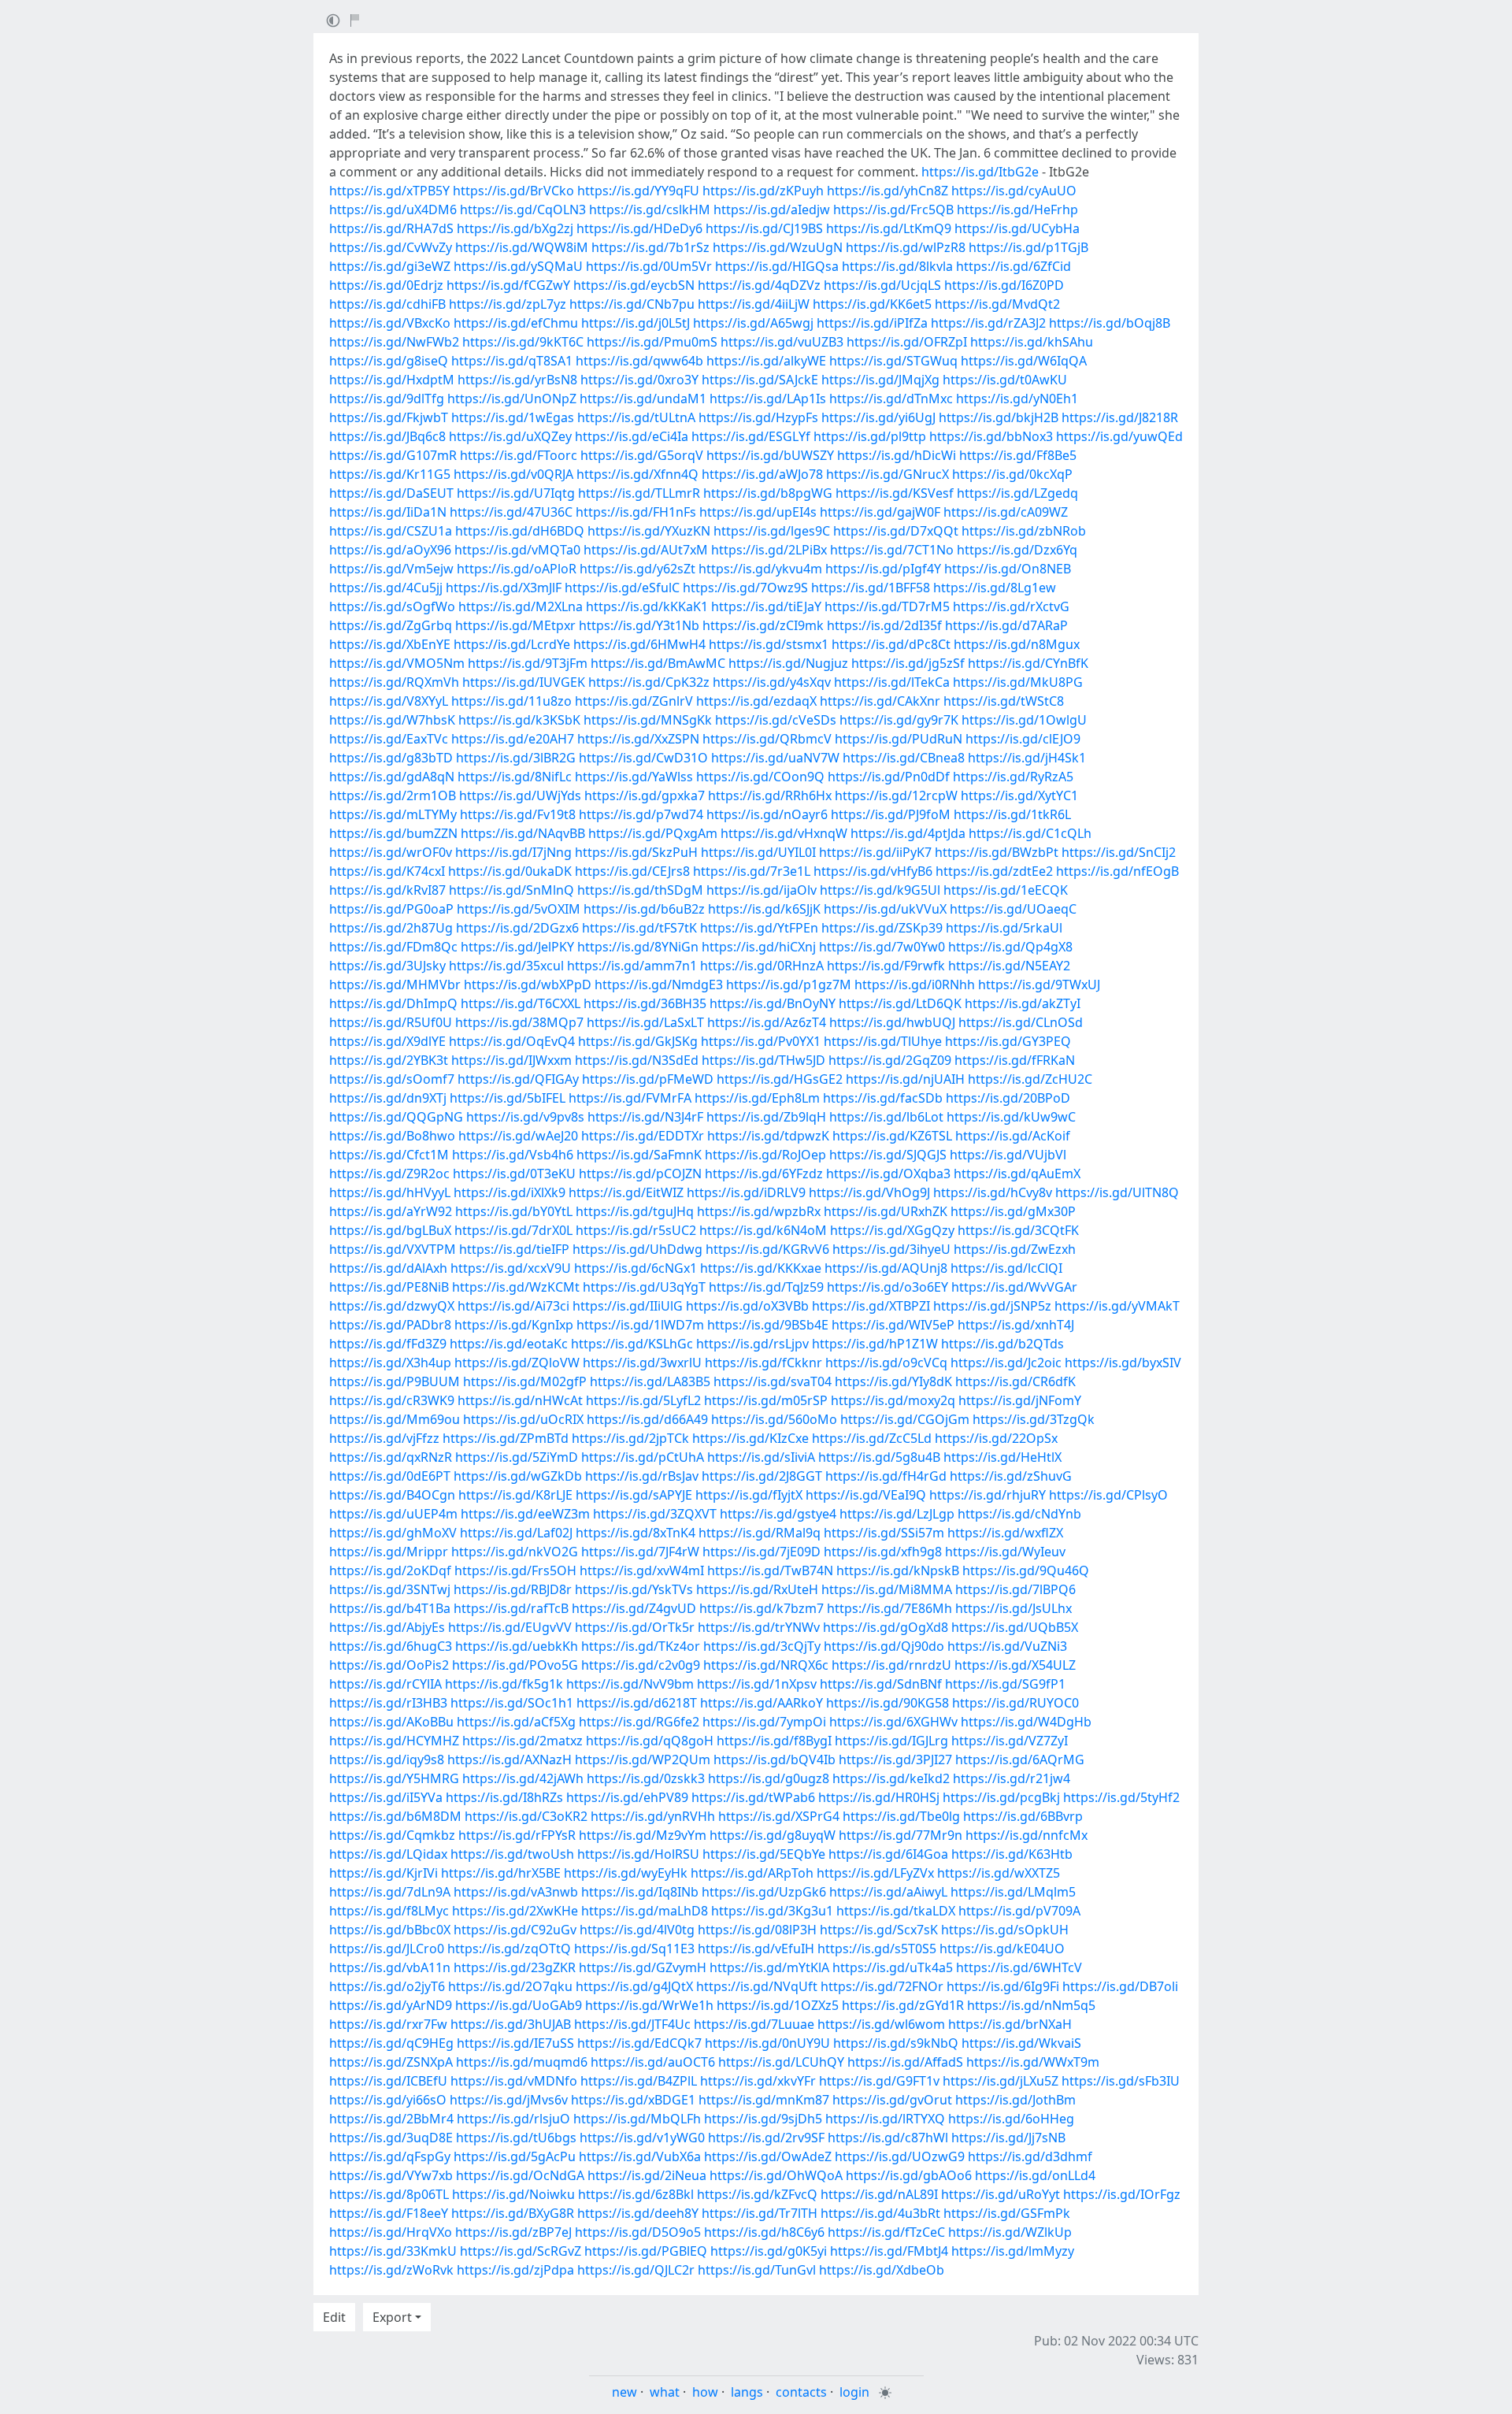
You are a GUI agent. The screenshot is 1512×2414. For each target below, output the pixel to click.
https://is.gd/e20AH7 (513, 739)
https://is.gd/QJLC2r (636, 2270)
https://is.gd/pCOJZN (640, 1174)
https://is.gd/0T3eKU (514, 1174)
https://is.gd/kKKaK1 (647, 606)
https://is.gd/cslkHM (650, 210)
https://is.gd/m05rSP (766, 1400)
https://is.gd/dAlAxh (388, 1268)
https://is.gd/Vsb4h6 (513, 1155)
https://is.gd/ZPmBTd (506, 1438)
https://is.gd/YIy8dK (893, 1381)
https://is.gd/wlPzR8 (906, 247)
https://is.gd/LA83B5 (650, 1381)
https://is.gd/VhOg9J (869, 1192)
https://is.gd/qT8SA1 (512, 361)
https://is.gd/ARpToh (752, 1873)
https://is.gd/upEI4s (758, 512)
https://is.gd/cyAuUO (1014, 191)
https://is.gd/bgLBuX (390, 1230)
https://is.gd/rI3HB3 (388, 1703)
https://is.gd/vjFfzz (384, 1438)
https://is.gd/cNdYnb (1019, 1514)
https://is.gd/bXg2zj (515, 228)
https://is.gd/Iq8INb (640, 1892)
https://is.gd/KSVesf (895, 493)
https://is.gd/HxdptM (392, 380)
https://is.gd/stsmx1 (769, 644)
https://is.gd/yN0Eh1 (1017, 399)
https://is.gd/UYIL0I (758, 852)
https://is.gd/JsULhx (1014, 1608)
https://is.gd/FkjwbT (389, 417)
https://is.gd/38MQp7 (519, 1022)
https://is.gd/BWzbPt (997, 852)
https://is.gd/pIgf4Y (883, 569)
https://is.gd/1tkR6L (1012, 814)
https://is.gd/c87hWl (888, 2138)
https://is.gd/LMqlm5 (1013, 1892)
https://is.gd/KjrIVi (384, 1873)
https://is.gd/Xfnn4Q (637, 474)
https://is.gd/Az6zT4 (767, 1022)
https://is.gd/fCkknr (763, 1363)
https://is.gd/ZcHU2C (1030, 1079)
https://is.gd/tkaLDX (896, 1911)
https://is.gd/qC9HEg (391, 2043)
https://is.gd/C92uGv (515, 1930)
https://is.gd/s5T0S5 (877, 1949)
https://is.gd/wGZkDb (518, 1476)
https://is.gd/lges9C (772, 531)
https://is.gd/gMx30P (1013, 1211)
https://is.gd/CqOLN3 (523, 210)
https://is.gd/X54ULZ (1015, 1665)
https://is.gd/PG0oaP (391, 909)
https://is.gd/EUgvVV (510, 1627)
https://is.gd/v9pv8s (525, 1117)
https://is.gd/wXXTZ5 (999, 1873)
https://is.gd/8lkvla (897, 266)
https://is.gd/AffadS (905, 2062)
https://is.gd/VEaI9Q (866, 1495)
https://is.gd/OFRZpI (907, 342)
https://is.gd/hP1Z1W (875, 1344)
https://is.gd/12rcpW (896, 795)
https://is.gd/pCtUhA (643, 1457)
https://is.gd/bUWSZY (770, 455)
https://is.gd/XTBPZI (871, 1306)
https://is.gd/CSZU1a (391, 531)
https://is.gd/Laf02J (516, 1533)
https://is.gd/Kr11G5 (390, 474)
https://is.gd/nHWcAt (520, 1400)
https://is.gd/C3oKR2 (526, 1816)
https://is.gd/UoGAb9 (519, 2005)
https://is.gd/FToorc (519, 455)
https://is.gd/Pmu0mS (652, 342)
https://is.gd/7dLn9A (390, 1892)
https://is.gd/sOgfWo (392, 606)
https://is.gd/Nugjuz (788, 663)
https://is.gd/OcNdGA (520, 2175)
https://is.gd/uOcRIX (523, 1419)
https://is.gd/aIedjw (772, 210)
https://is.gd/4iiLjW (754, 304)
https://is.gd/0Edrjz (386, 285)
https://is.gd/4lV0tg (637, 1930)
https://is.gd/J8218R (1120, 417)
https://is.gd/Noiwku (513, 2194)
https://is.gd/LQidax (388, 1854)
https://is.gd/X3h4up (390, 1363)
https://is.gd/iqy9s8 (387, 1760)
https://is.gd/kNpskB (898, 1570)
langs (747, 2392)
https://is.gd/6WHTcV (1019, 1967)
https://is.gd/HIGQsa (777, 266)
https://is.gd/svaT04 (773, 1381)
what (665, 2392)
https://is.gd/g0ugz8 (769, 1778)
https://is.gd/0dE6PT (390, 1476)
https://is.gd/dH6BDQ (520, 531)
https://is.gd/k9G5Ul (880, 890)
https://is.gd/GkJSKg (638, 1041)
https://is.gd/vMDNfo (514, 2081)
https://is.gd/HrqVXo (391, 2232)
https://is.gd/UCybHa (1017, 228)
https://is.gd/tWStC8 (1004, 701)
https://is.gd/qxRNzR (391, 1457)
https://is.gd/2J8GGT (762, 1476)
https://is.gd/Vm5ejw (391, 569)
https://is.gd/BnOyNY (773, 1003)
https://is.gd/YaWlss (634, 777)
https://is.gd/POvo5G (515, 1665)
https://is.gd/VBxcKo (390, 323)
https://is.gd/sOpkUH (1005, 1930)
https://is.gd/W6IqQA (1024, 361)
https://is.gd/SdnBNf (881, 1684)
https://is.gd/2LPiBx (769, 550)
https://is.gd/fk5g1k (504, 1684)
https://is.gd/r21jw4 (1012, 1778)
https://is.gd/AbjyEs (387, 1627)
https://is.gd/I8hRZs (504, 1797)
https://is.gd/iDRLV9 (746, 1192)
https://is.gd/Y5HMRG (394, 1778)
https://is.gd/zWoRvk (391, 2270)
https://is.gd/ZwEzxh (1015, 1249)
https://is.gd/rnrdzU (891, 1665)
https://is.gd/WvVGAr (1014, 1287)
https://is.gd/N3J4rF (645, 1117)
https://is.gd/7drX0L (513, 1230)
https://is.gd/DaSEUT (391, 493)
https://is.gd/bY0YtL (514, 1211)
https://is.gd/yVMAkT (1117, 1306)
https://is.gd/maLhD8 (645, 1911)
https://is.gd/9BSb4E (768, 1325)
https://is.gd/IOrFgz (1122, 2194)
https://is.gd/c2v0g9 (641, 1665)
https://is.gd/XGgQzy (892, 1230)
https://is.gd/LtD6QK (900, 1003)
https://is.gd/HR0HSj (879, 1797)
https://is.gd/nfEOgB (1117, 871)
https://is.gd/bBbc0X (390, 1930)
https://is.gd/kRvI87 (387, 890)
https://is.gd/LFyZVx (875, 1873)
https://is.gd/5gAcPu (515, 2156)
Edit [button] (334, 2317)
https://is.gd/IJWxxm (511, 1060)
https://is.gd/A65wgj (753, 323)
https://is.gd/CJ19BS (764, 228)
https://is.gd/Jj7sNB (1008, 2138)
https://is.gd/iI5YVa (386, 1797)
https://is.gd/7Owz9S (745, 588)
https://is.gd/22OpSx (996, 1438)
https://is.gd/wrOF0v (391, 852)
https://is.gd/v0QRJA (513, 474)
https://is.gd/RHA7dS (391, 228)
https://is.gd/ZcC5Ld (872, 1438)
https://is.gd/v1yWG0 (642, 2138)
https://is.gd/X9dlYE (387, 1041)
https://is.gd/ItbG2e (980, 172)
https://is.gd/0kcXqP (1012, 474)
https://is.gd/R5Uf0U (391, 1022)
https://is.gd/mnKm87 (764, 2100)
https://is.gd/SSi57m (884, 1533)
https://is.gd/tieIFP (514, 1249)
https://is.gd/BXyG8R (513, 2213)
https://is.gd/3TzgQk (1034, 1419)
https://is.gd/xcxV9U (511, 1268)
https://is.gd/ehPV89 (627, 1797)
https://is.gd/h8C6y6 (764, 2232)
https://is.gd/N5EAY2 (1009, 966)
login (854, 2392)
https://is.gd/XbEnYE (390, 644)
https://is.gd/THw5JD (763, 1060)
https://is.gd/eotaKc (509, 1344)
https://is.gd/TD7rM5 (887, 606)
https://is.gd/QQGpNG (396, 1117)
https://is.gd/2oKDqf (390, 1570)
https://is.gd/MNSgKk (648, 720)
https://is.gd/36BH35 (645, 1003)
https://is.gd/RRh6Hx (770, 795)
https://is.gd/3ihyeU (891, 1249)
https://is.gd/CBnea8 (904, 758)
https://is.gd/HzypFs (758, 417)
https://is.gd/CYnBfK (1028, 663)
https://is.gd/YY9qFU (638, 191)
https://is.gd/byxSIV (1123, 1363)
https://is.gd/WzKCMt (516, 1287)
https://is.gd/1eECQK (1006, 890)
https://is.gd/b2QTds (1002, 1344)
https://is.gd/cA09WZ (1006, 512)
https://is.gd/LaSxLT (645, 1022)
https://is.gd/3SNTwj (390, 1589)
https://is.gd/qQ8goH (650, 1741)
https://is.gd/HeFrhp (1017, 210)
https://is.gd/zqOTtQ (509, 1949)
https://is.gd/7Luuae (754, 2024)
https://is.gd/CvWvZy (391, 247)
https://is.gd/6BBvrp (1023, 1816)
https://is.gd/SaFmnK (639, 1155)
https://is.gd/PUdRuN (899, 739)
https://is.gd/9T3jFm (528, 663)
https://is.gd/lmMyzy (1013, 2251)
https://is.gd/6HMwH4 (639, 644)
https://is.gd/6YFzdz (764, 1174)
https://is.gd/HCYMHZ (394, 1741)
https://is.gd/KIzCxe (750, 1438)
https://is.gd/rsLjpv (752, 1344)
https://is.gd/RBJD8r (513, 1589)
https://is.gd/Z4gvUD (634, 1608)
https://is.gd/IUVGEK (524, 682)
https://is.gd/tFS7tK (639, 928)
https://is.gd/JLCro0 (387, 1949)
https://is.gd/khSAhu (1032, 342)
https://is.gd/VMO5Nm (397, 663)
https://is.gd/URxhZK (886, 1211)
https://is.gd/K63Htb (1012, 1854)
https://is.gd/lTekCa (892, 682)
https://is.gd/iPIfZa (872, 323)
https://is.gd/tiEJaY (766, 606)
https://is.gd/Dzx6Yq (1017, 550)
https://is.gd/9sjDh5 (763, 2119)
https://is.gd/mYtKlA (769, 1967)
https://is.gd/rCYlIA (385, 1684)
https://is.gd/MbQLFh (637, 2119)
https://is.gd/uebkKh (517, 1646)
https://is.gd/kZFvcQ (757, 2194)
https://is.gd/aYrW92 (391, 1211)
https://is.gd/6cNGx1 (636, 1268)
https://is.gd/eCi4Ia (632, 436)
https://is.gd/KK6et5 (872, 304)
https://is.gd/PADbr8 (390, 1325)
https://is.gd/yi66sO (388, 2100)
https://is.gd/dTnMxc (891, 399)
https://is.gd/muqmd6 (522, 2062)
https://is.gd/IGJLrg (891, 1741)
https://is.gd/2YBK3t (389, 1060)
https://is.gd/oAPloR (517, 569)
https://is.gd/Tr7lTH (760, 2213)
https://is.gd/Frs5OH (515, 1570)
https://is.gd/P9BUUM (395, 1381)
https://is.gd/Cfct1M (389, 1155)
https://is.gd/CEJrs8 (632, 871)
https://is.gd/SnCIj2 (1119, 852)
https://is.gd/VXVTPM (393, 1249)
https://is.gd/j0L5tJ (636, 323)
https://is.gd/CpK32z (649, 682)
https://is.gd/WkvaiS (1021, 2043)
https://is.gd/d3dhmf (1030, 2156)
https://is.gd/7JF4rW (640, 1552)
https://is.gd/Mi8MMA (887, 1589)
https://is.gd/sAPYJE (634, 1495)
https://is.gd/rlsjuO (513, 2119)
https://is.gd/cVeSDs (776, 720)
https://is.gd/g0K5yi (769, 2251)
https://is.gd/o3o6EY (888, 1287)
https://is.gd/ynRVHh (653, 1816)
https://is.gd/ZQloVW (517, 1363)
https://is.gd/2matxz (523, 1741)
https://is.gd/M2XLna (521, 606)
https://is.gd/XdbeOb (882, 2270)
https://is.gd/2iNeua (647, 2175)
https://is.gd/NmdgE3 (659, 985)
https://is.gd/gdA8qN (392, 777)
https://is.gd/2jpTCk (630, 1438)
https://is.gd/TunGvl (757, 2270)
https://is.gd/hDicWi (897, 455)
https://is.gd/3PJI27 (895, 1760)
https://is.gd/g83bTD (391, 758)
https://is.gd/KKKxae (761, 1268)
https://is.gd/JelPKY (517, 947)
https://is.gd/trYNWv (759, 1627)
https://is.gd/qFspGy (390, 2156)
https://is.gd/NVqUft (757, 1986)
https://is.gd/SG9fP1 (1005, 1684)
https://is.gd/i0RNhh (915, 985)
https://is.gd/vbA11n (390, 1967)
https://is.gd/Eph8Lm (757, 1098)
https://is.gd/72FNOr (882, 1986)
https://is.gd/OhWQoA (776, 2175)
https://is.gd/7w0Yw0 (882, 947)
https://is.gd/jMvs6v (509, 2100)
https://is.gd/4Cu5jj (386, 588)
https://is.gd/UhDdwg (637, 1249)
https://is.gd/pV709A (1019, 1911)
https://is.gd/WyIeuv (1005, 1552)
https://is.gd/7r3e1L (752, 871)
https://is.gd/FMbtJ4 (889, 2251)
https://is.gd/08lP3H (757, 1930)
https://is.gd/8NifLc (515, 777)
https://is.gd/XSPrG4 (779, 1816)
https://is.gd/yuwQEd (1119, 436)
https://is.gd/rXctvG (1011, 606)
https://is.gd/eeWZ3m (525, 1514)
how (705, 2392)
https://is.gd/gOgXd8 (886, 1627)
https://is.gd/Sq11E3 (634, 1949)
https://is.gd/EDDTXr (643, 1136)
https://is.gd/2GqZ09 (890, 1060)
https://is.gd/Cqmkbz (392, 1835)
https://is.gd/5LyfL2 (643, 1400)
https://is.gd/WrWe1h (649, 2005)
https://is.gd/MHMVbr (395, 985)
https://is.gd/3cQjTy (762, 1646)
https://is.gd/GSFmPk (1007, 2213)
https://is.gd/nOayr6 (767, 814)
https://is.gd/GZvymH (643, 1967)
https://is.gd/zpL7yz (508, 304)
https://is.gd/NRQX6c (766, 1665)
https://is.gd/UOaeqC (1013, 909)
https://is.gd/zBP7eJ (513, 2232)
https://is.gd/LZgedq (1017, 493)
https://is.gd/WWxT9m (1033, 2062)
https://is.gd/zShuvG (1011, 1476)
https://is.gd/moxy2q (893, 1400)
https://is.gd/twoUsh (512, 1854)
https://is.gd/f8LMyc (389, 1911)
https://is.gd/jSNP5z (992, 1306)
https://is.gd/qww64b (639, 361)
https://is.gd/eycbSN (634, 285)
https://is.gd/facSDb (883, 1098)
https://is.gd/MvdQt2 (997, 304)
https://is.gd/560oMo (774, 1419)
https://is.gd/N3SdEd (637, 1060)
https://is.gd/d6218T (637, 1703)
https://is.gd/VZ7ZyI (1010, 1741)
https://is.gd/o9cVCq (886, 1363)
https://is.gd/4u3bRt (880, 2213)
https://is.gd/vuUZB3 (782, 342)
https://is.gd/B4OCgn (392, 1495)
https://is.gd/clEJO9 (1023, 739)
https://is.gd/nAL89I (879, 2194)
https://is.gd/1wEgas (513, 417)
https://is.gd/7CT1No (892, 550)
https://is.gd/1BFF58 (871, 588)
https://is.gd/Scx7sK (879, 1930)
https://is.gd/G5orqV (642, 455)
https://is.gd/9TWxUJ (1039, 985)
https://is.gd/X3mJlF (504, 588)
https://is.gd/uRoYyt (1001, 2194)
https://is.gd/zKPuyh (763, 191)
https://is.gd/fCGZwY (508, 285)
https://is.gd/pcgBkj (1001, 1797)
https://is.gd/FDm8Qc (393, 947)
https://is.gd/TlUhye (883, 1041)
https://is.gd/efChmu (516, 323)
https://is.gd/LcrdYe (512, 644)
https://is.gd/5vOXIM (519, 909)
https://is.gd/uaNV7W (775, 758)
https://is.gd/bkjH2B (999, 417)
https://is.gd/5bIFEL (508, 1098)
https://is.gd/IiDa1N (388, 512)
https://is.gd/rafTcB (511, 1608)
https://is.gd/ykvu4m (760, 569)
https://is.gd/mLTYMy (393, 814)
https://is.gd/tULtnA (636, 417)
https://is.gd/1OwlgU (1024, 720)
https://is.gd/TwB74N (770, 1570)
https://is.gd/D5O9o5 (638, 2232)
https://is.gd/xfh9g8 (883, 1552)
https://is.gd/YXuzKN (649, 531)
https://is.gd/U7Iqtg (516, 493)
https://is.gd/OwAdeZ (768, 2156)
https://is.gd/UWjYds (520, 795)
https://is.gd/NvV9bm (630, 1684)
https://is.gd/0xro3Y (639, 380)
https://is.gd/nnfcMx (1027, 1835)
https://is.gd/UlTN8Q (1117, 1192)
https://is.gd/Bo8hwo (392, 1136)
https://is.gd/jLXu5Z (1001, 2081)
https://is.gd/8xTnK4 (636, 1533)
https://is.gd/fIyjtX (749, 1495)
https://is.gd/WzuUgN (778, 247)
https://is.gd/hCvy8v (993, 1192)
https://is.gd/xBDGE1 (633, 2100)
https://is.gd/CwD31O (643, 758)
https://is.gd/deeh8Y (638, 2213)
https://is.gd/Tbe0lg (901, 1816)
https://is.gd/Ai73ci (513, 1306)
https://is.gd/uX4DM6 (393, 210)
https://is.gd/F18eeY (389, 2213)
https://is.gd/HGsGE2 (780, 1079)
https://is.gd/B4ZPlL (639, 2081)
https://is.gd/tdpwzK (768, 1136)
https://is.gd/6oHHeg (1011, 2119)
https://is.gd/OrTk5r (635, 1627)
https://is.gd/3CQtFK (1018, 1230)
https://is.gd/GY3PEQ (1008, 1041)
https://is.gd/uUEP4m (393, 1514)
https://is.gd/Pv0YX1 (761, 1041)
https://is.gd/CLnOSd (1021, 1022)
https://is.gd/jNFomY (1020, 1400)
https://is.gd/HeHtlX (1002, 1457)
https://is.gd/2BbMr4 (391, 2119)
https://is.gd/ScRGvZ (521, 2251)
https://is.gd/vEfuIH (756, 1949)
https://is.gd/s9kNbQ (896, 2043)
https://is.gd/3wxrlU (642, 1363)
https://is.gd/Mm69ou (395, 1419)
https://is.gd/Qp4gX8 (1010, 947)
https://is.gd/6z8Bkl (636, 2194)
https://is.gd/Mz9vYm (643, 1835)
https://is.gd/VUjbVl (1008, 1155)
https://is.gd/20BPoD (1008, 1098)
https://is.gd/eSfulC (622, 588)
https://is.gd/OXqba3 (888, 1174)
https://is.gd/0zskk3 (646, 1778)
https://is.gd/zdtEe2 (994, 871)
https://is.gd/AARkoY (762, 1703)
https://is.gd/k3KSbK (519, 720)
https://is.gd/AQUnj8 (886, 1268)
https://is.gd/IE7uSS (515, 2043)
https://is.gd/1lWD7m (640, 1325)
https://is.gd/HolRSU (638, 1854)
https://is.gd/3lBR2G (516, 758)
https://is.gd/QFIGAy (518, 1079)
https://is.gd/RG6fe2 (639, 1722)
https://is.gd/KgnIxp (514, 1325)
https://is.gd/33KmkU (393, 2251)
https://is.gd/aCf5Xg (516, 1722)
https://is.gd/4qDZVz (759, 285)
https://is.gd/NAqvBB (523, 833)
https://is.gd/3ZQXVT (655, 1514)
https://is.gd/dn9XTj (388, 1098)
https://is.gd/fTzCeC (886, 2232)
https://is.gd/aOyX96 (390, 550)
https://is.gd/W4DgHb (1026, 1722)
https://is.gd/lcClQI (1006, 1268)
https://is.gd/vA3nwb (516, 1892)
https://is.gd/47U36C (511, 512)
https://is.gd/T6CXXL (521, 1003)
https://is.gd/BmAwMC (658, 663)
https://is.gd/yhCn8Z (888, 191)
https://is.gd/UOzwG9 (900, 2156)
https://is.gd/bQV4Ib (775, 1760)
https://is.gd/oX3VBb (747, 1306)
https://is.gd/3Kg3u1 (772, 1911)
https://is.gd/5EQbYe (764, 1854)
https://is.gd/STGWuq (893, 361)
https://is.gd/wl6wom (881, 2024)
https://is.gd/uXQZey (510, 436)
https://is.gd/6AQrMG (1020, 1760)
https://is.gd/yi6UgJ (878, 417)
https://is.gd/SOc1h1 (512, 1703)
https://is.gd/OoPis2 (389, 1665)
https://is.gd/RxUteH (757, 1589)
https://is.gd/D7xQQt (896, 531)
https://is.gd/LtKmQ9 (889, 228)
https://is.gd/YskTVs (634, 1589)
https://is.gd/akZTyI (1023, 1003)
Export (392, 2317)
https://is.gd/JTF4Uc (632, 2024)
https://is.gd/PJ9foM (891, 814)
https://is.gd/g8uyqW (773, 1835)
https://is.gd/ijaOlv (762, 890)
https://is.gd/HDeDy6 (639, 228)
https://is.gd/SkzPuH (636, 852)
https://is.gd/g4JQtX (634, 1986)
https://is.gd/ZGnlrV (634, 701)
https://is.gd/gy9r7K (899, 720)
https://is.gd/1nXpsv (757, 1684)
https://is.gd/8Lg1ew (995, 588)
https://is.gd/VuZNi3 (1007, 1646)
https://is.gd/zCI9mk (763, 625)
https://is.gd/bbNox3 (991, 436)
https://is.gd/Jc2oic (1006, 1363)
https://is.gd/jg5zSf (908, 663)
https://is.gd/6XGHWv (893, 1722)
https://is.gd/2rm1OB (393, 795)
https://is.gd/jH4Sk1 (1027, 758)
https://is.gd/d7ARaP (1006, 625)
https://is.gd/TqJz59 (766, 1287)
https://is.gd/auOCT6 (653, 2062)
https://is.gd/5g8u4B (879, 1457)
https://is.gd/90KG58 (888, 1703)
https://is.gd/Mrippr (389, 1552)
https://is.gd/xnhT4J (1016, 1325)
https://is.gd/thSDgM (640, 890)
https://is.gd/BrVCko (513, 191)
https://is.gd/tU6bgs (516, 2138)
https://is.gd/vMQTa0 (517, 550)
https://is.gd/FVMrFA (630, 1098)
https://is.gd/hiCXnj (759, 947)
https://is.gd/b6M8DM (395, 1816)
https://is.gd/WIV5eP (893, 1325)
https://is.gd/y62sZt (637, 569)
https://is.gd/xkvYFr (758, 2081)
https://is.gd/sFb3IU (1121, 2081)
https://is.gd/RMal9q (760, 1533)
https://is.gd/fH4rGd (886, 1476)
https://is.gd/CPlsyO (1108, 1495)
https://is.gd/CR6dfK (1015, 1381)
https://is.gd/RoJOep (765, 1155)
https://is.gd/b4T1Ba (390, 1608)
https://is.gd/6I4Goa (888, 1854)
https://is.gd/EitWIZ (626, 1192)
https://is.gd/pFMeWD (648, 1079)
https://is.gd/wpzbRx (759, 1211)
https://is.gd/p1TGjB (1028, 247)
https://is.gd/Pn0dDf (889, 777)
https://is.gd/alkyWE (766, 361)
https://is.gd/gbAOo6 (909, 2175)
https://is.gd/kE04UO (1002, 1949)
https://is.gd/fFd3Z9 (388, 1344)
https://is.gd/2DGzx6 (517, 928)
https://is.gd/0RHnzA (762, 966)
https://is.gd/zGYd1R (903, 2005)
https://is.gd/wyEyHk (626, 1873)
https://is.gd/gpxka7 (645, 795)
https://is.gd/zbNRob (1024, 531)
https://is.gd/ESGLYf (751, 436)
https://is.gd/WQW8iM (522, 247)
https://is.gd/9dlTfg (387, 399)
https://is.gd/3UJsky (387, 966)
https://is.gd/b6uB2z (644, 909)
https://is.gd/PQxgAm (653, 833)
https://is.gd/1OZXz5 (778, 2005)
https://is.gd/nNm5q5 (1031, 2005)
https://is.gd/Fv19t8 (518, 814)
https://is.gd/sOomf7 (392, 1079)
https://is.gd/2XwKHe (515, 1911)
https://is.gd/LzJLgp (897, 1514)
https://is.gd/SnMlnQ (511, 890)
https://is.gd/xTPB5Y (389, 191)
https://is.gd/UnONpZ (512, 399)
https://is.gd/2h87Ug (391, 928)
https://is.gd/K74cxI (387, 871)
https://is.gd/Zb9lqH (766, 1117)
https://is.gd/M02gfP (525, 1381)
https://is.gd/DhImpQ (393, 1003)
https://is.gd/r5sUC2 (636, 1230)
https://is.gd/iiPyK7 (875, 852)
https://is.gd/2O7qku (510, 1986)
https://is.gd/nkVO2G (515, 1552)
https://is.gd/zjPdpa (515, 2270)
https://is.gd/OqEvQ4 (512, 1041)
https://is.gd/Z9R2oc (389, 1174)
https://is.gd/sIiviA (761, 1457)
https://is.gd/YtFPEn (759, 928)
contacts (801, 2392)
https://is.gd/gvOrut (892, 2100)
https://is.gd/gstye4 (778, 1514)
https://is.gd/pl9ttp (870, 436)
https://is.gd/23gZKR (515, 1967)
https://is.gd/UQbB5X (1015, 1627)
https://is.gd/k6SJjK (764, 909)
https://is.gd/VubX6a (640, 2156)
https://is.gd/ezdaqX (756, 701)
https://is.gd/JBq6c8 (387, 436)
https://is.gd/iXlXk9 (510, 1192)
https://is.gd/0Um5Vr (649, 266)
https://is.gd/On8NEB (1008, 569)
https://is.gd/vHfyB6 (873, 871)
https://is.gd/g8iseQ (389, 361)
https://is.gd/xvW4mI (642, 1570)
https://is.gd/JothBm (1015, 2100)
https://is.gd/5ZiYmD (517, 1457)
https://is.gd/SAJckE (760, 380)
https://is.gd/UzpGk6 (764, 1892)
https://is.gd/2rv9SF (766, 2138)
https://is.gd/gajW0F (880, 512)
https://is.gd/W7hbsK (392, 720)
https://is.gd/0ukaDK (510, 871)
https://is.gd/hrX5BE (501, 1873)
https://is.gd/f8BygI (774, 1741)
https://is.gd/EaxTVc (389, 739)
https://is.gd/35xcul (506, 966)
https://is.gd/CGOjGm (905, 1419)
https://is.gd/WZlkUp (1010, 2232)
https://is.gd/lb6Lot (886, 1117)
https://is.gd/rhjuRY (988, 1495)
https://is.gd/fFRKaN (1015, 1060)
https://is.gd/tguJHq (635, 1211)
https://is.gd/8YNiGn (638, 947)
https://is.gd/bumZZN (393, 833)
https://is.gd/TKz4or (641, 1646)
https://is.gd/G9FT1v (879, 2081)
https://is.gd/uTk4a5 (893, 1967)
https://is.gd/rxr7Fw (388, 2024)
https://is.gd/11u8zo (511, 701)
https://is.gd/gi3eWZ (390, 266)
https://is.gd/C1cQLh (1030, 833)
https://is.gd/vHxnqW (784, 833)
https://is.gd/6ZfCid (1014, 266)
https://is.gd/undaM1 (643, 399)
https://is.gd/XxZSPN (638, 739)
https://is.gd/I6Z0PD (1004, 285)
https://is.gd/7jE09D (762, 1552)
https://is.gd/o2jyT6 (387, 1986)
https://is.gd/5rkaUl (1004, 928)
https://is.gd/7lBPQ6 (1015, 1589)
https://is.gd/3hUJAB (511, 2024)
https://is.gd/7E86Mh (889, 1608)
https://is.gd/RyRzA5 (1013, 777)
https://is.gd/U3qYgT (644, 1287)
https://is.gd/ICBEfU (388, 2081)
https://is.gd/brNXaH (1010, 2024)
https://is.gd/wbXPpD (528, 985)
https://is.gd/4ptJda (908, 833)
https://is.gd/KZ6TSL (892, 1136)
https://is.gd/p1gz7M (789, 985)
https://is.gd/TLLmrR (639, 493)
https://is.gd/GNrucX (888, 474)
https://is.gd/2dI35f (884, 625)
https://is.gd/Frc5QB (893, 210)
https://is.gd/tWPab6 (753, 1797)
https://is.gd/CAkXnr (880, 701)
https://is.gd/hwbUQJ (892, 1022)
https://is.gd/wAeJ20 (518, 1136)
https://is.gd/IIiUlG (628, 1306)
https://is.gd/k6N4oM (763, 1230)
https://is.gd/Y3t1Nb (639, 625)
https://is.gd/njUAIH (905, 1079)
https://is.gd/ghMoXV (393, 1533)
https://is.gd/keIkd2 (891, 1778)
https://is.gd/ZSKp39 (882, 928)
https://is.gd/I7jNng (513, 852)
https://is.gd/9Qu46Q (1026, 1570)
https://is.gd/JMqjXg (880, 380)
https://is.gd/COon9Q (760, 777)
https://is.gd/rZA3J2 (988, 323)
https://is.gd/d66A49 (647, 1419)
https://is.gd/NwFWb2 (394, 342)
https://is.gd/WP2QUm (643, 1760)
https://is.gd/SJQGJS (888, 1155)
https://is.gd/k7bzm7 (762, 1608)
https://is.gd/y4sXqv (772, 682)
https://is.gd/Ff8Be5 (1018, 455)
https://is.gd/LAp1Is (768, 399)
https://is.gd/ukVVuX (885, 909)
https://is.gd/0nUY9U (767, 2043)
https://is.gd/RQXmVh (394, 682)
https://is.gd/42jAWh (523, 1778)
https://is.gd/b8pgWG (768, 493)
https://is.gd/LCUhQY (781, 2062)
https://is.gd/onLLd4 (1035, 2175)
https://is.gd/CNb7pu (632, 304)
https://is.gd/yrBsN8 (517, 380)
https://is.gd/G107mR (393, 455)
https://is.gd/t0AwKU (1005, 380)
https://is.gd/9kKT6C (523, 342)
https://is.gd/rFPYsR (517, 1835)
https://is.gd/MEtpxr (515, 625)
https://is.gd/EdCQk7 (639, 2043)
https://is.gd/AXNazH (510, 1760)
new (624, 2392)
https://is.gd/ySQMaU (518, 266)
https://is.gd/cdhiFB (387, 304)
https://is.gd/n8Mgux (1017, 644)
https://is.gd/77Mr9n (901, 1835)
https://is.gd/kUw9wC (1011, 1117)
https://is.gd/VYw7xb (391, 2175)
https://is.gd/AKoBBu (391, 1722)
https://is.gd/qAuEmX (1017, 1174)
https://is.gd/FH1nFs (636, 512)
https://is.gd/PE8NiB (389, 1287)
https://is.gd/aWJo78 (762, 474)
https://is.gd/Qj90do (884, 1646)
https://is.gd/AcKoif (1013, 1136)
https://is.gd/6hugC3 (391, 1646)
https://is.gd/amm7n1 (632, 966)
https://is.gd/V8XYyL (389, 701)
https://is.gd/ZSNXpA (391, 2062)
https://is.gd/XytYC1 (1019, 795)
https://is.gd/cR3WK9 (392, 1400)
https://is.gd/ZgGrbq (391, 625)
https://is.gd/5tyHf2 (1121, 1797)
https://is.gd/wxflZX (1005, 1533)
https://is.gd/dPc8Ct (891, 644)
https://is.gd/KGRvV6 (767, 1249)
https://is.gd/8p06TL (389, 2194)
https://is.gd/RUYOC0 (1015, 1703)
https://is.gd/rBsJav (642, 1476)
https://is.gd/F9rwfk (886, 966)
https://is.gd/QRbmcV (767, 739)
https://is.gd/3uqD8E (391, 2138)
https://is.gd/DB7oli (1120, 1986)
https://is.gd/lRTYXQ (885, 2119)
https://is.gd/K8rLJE (515, 1495)
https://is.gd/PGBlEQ (646, 2251)
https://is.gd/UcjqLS (882, 285)
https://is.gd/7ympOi (764, 1722)
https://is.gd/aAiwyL (888, 1892)
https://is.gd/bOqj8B (1110, 323)
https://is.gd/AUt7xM (646, 550)
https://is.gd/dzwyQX (392, 1306)
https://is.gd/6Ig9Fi (1003, 1986)
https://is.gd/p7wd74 (641, 814)
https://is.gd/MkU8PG (1018, 682)
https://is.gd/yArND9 (391, 2005)
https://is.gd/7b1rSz (650, 247)
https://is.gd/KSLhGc (632, 1344)
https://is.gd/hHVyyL (390, 1192)
